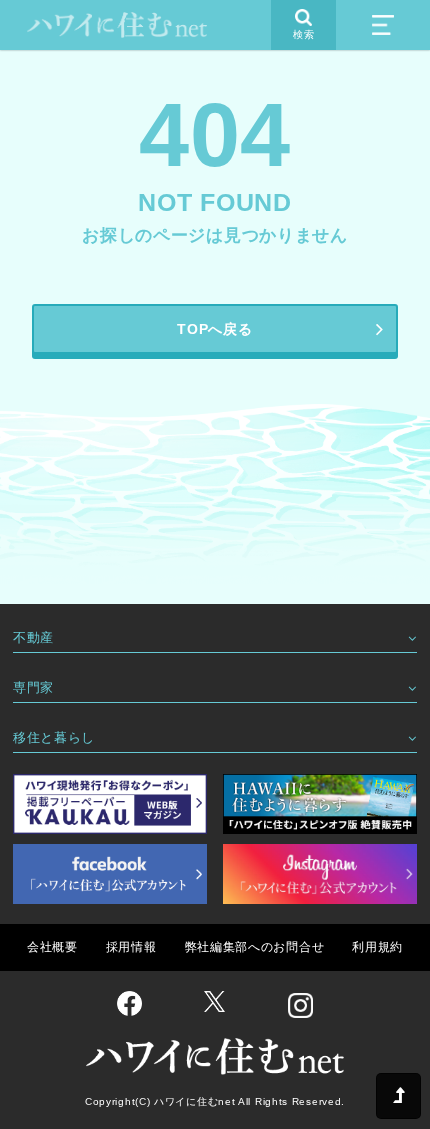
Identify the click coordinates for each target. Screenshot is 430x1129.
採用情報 (131, 947)
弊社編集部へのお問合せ (255, 947)
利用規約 (377, 947)
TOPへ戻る (214, 329)
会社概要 (52, 947)
